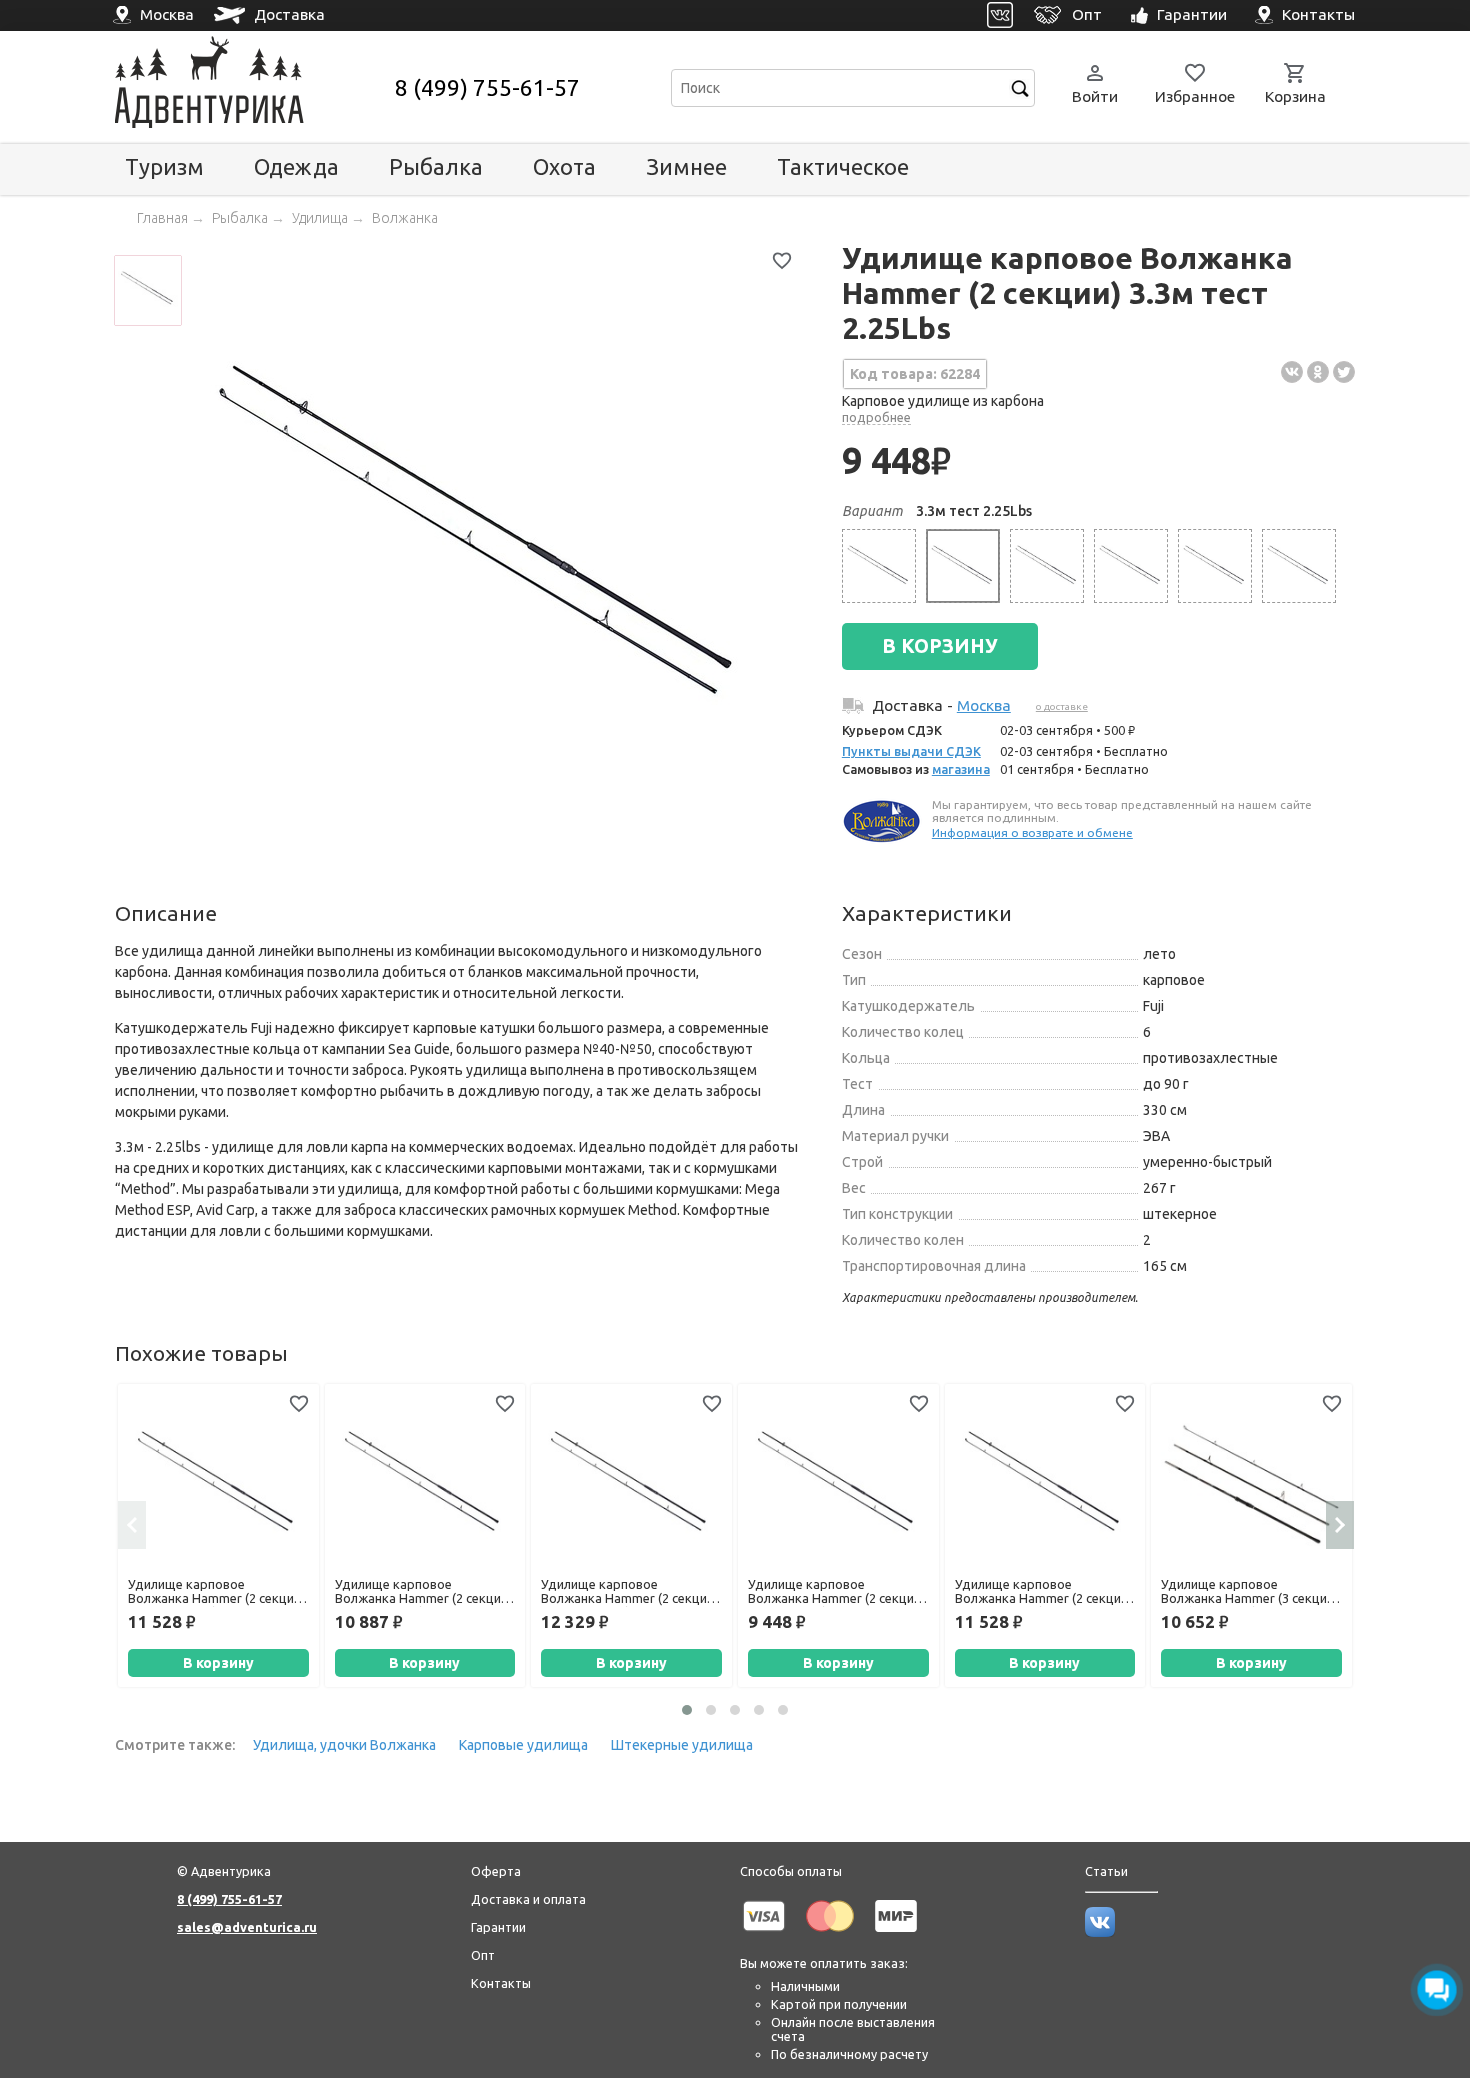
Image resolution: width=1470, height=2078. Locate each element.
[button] (687, 1710)
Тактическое (843, 166)
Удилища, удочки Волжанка (344, 1745)
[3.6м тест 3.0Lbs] (1047, 566)
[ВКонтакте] (1292, 372)
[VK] (1000, 15)
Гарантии (498, 1927)
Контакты (501, 1983)
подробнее (876, 417)
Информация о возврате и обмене (1032, 832)
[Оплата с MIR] (896, 1935)
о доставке (1062, 706)
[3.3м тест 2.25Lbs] (963, 566)
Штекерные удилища (682, 1745)
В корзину (218, 1663)
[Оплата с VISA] (764, 1935)
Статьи (1106, 1871)
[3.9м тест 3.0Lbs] (1215, 566)
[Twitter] (1344, 372)
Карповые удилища (523, 1745)
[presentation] (132, 1525)
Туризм (164, 166)
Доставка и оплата (528, 1899)
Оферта (496, 1871)
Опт (483, 1955)
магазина (961, 769)
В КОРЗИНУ (940, 646)
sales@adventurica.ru (247, 1927)
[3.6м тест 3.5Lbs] (1131, 566)
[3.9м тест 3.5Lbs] (1299, 566)
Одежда (296, 166)
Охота (564, 166)
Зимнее (686, 166)
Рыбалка (436, 166)
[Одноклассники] (1318, 372)
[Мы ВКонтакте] (1100, 1932)
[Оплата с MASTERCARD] (830, 1935)
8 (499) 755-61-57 (487, 87)
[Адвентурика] (252, 87)
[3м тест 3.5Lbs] (879, 566)
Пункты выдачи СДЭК (911, 751)
